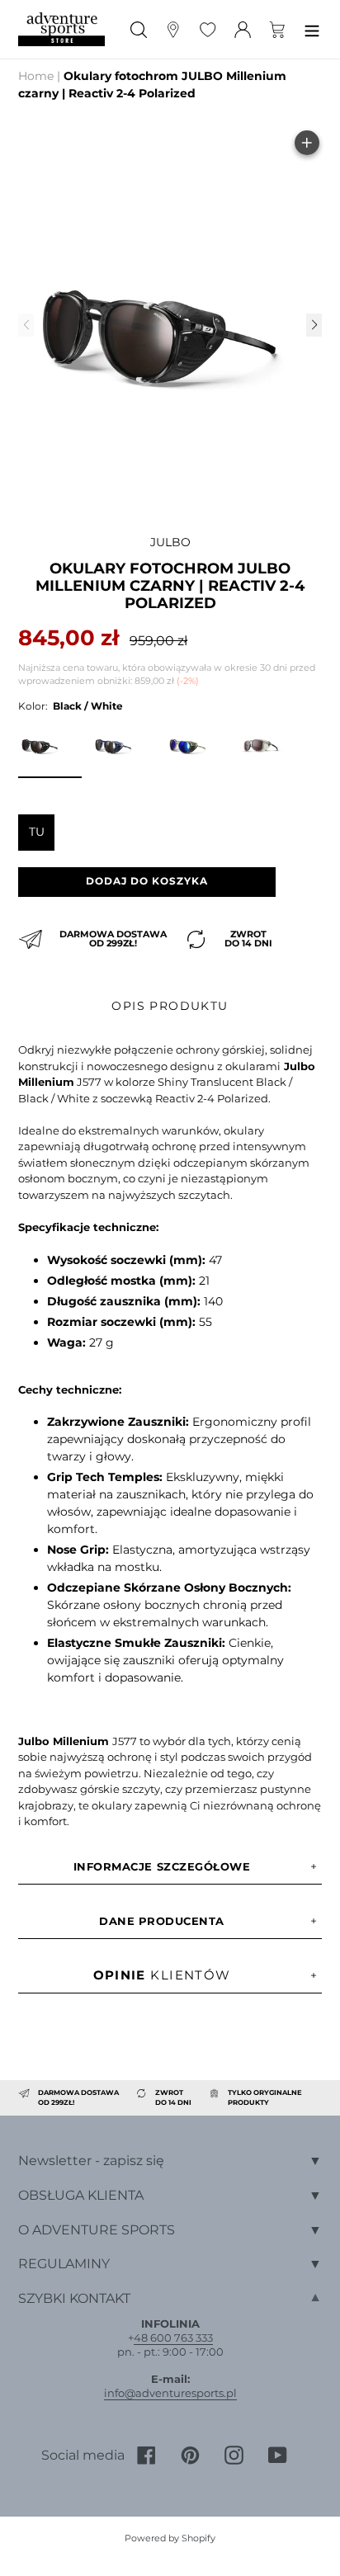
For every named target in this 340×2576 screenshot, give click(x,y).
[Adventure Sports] (61, 29)
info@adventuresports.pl (170, 2393)
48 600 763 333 (173, 2338)
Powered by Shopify (170, 2538)
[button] (314, 325)
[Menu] (312, 29)
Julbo (170, 542)
